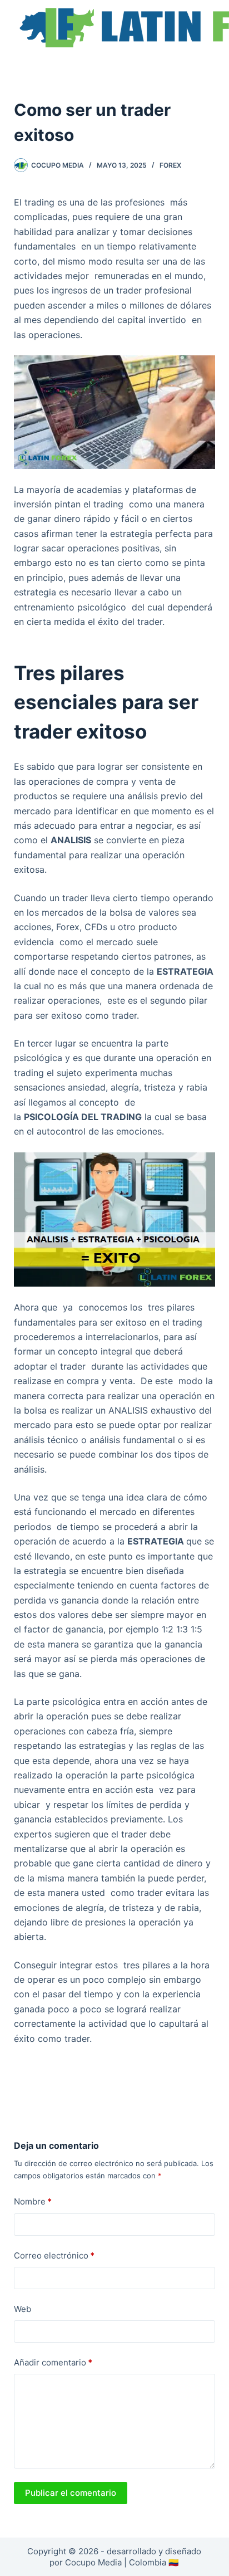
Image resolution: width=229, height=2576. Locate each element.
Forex (170, 165)
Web (23, 2309)
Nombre (33, 2201)
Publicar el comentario (71, 2493)
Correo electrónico (54, 2255)
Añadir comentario (53, 2362)
